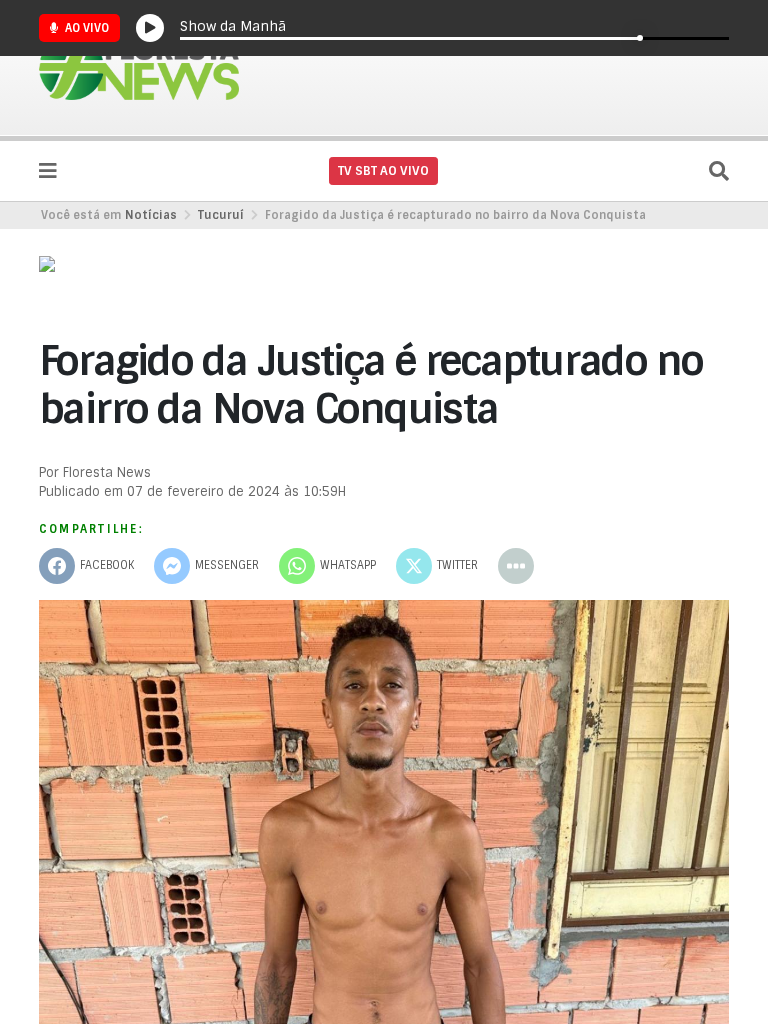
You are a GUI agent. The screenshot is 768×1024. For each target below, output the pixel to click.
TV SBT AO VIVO (383, 171)
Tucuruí (221, 215)
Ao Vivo (85, 28)
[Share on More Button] (516, 566)
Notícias (151, 215)
